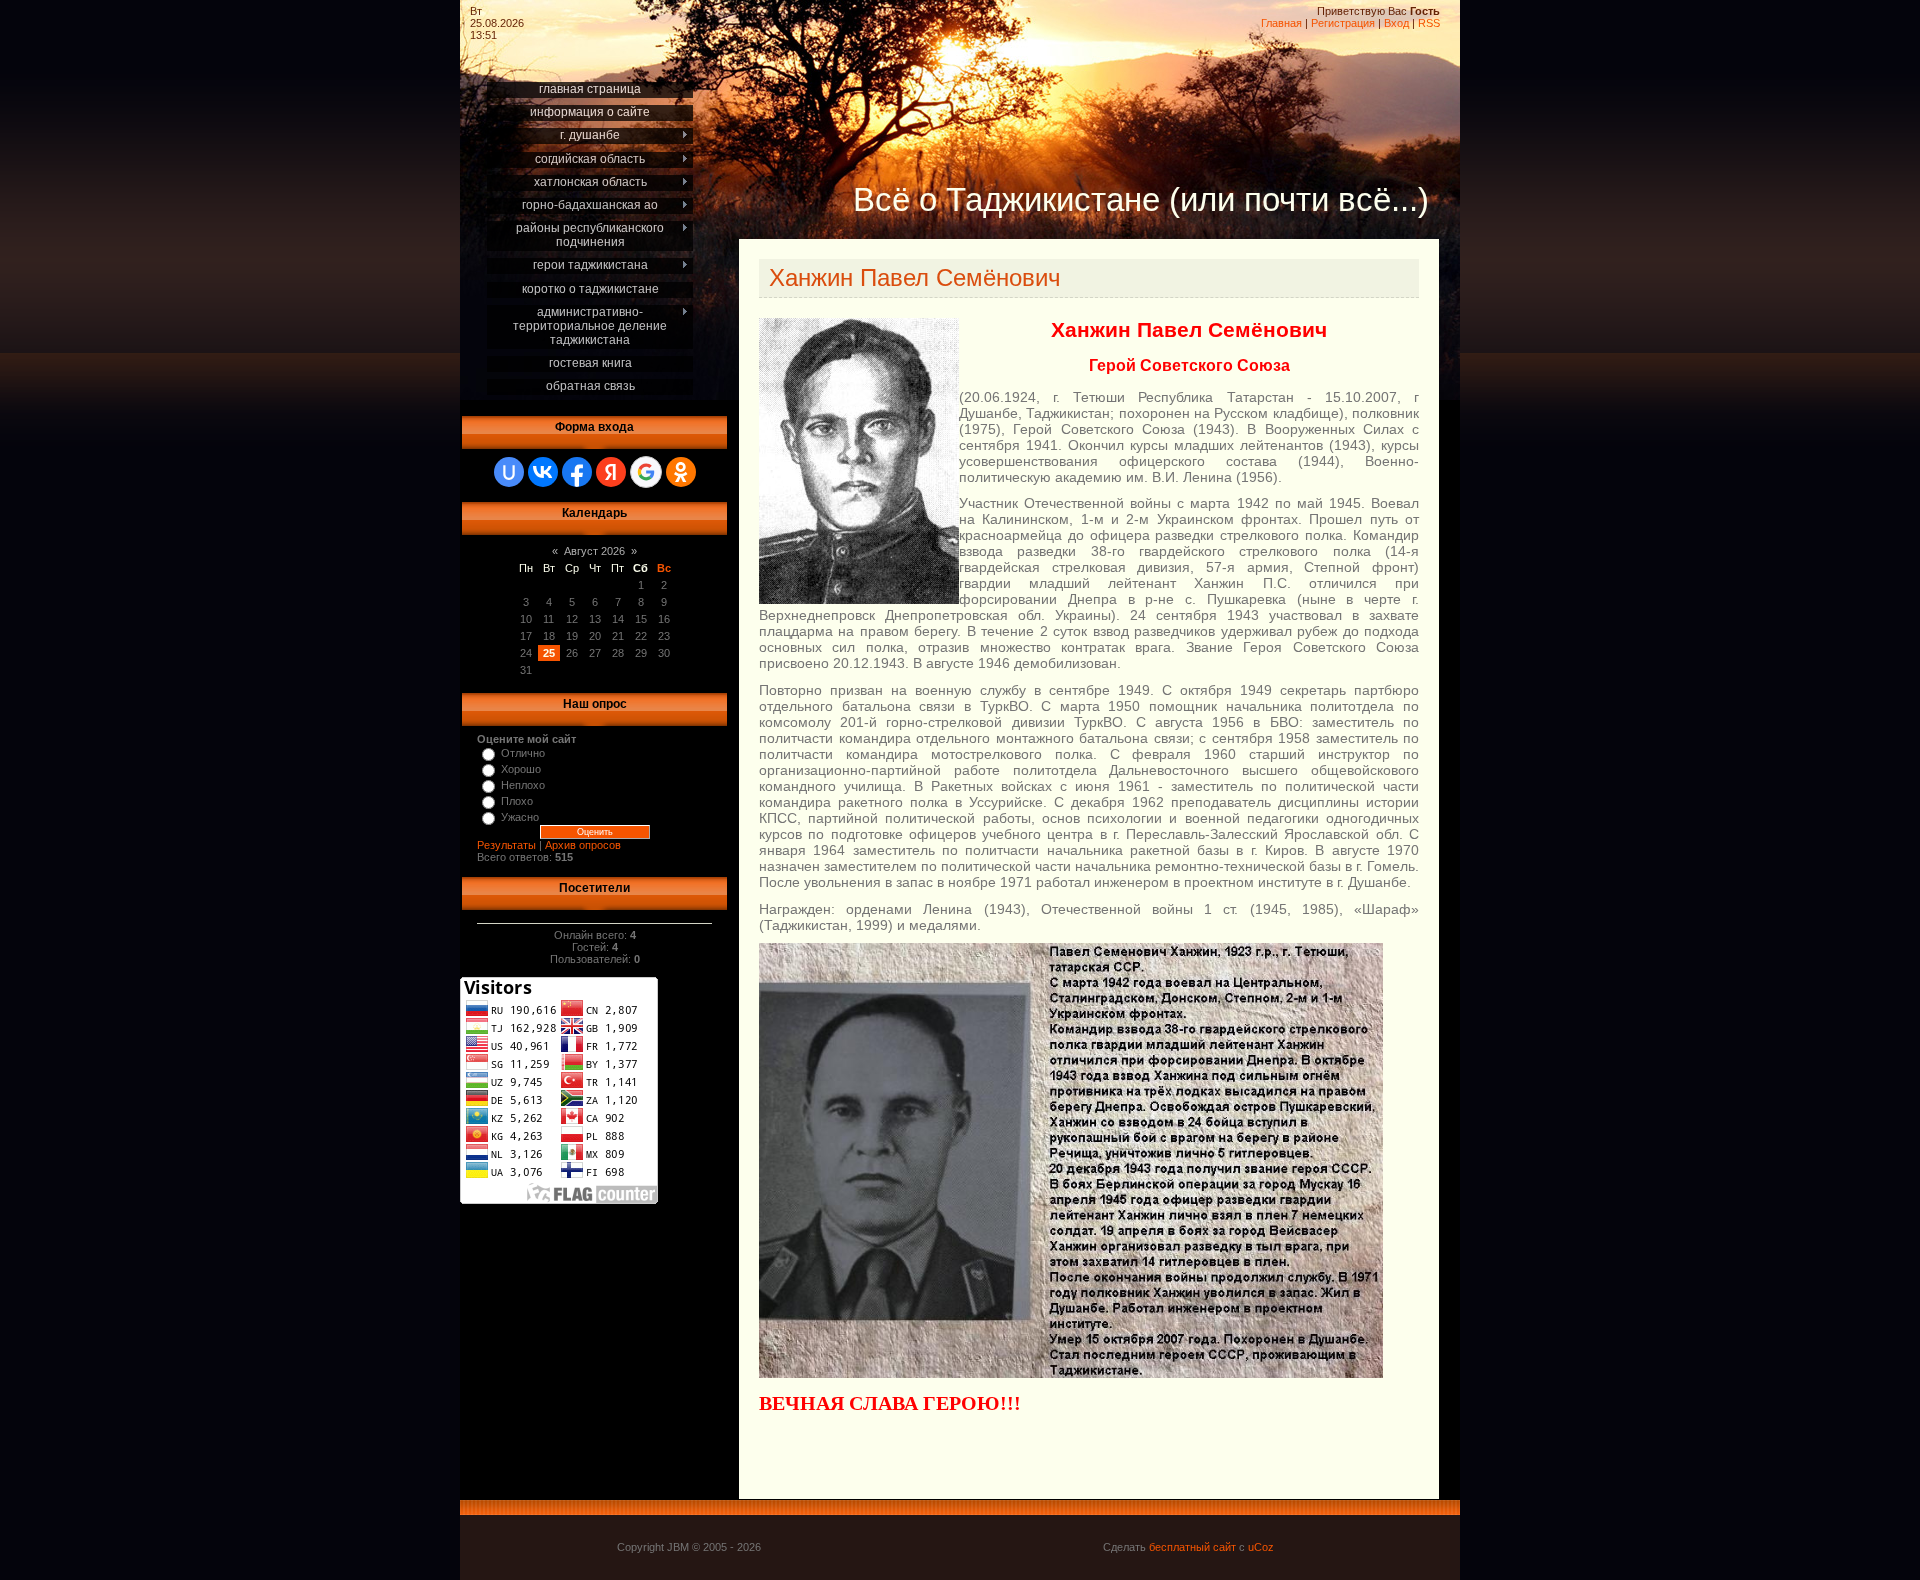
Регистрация (1343, 23)
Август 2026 (594, 551)
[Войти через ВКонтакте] (543, 472)
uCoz (1261, 1547)
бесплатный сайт (1192, 1547)
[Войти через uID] (509, 472)
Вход (1396, 23)
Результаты (506, 845)
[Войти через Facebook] (577, 472)
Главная (1281, 23)
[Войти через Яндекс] (611, 472)
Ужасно (520, 817)
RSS (1429, 23)
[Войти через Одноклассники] (681, 472)
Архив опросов (583, 845)
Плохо (517, 801)
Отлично (523, 753)
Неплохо (523, 785)
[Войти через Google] (646, 472)
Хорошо (521, 769)
